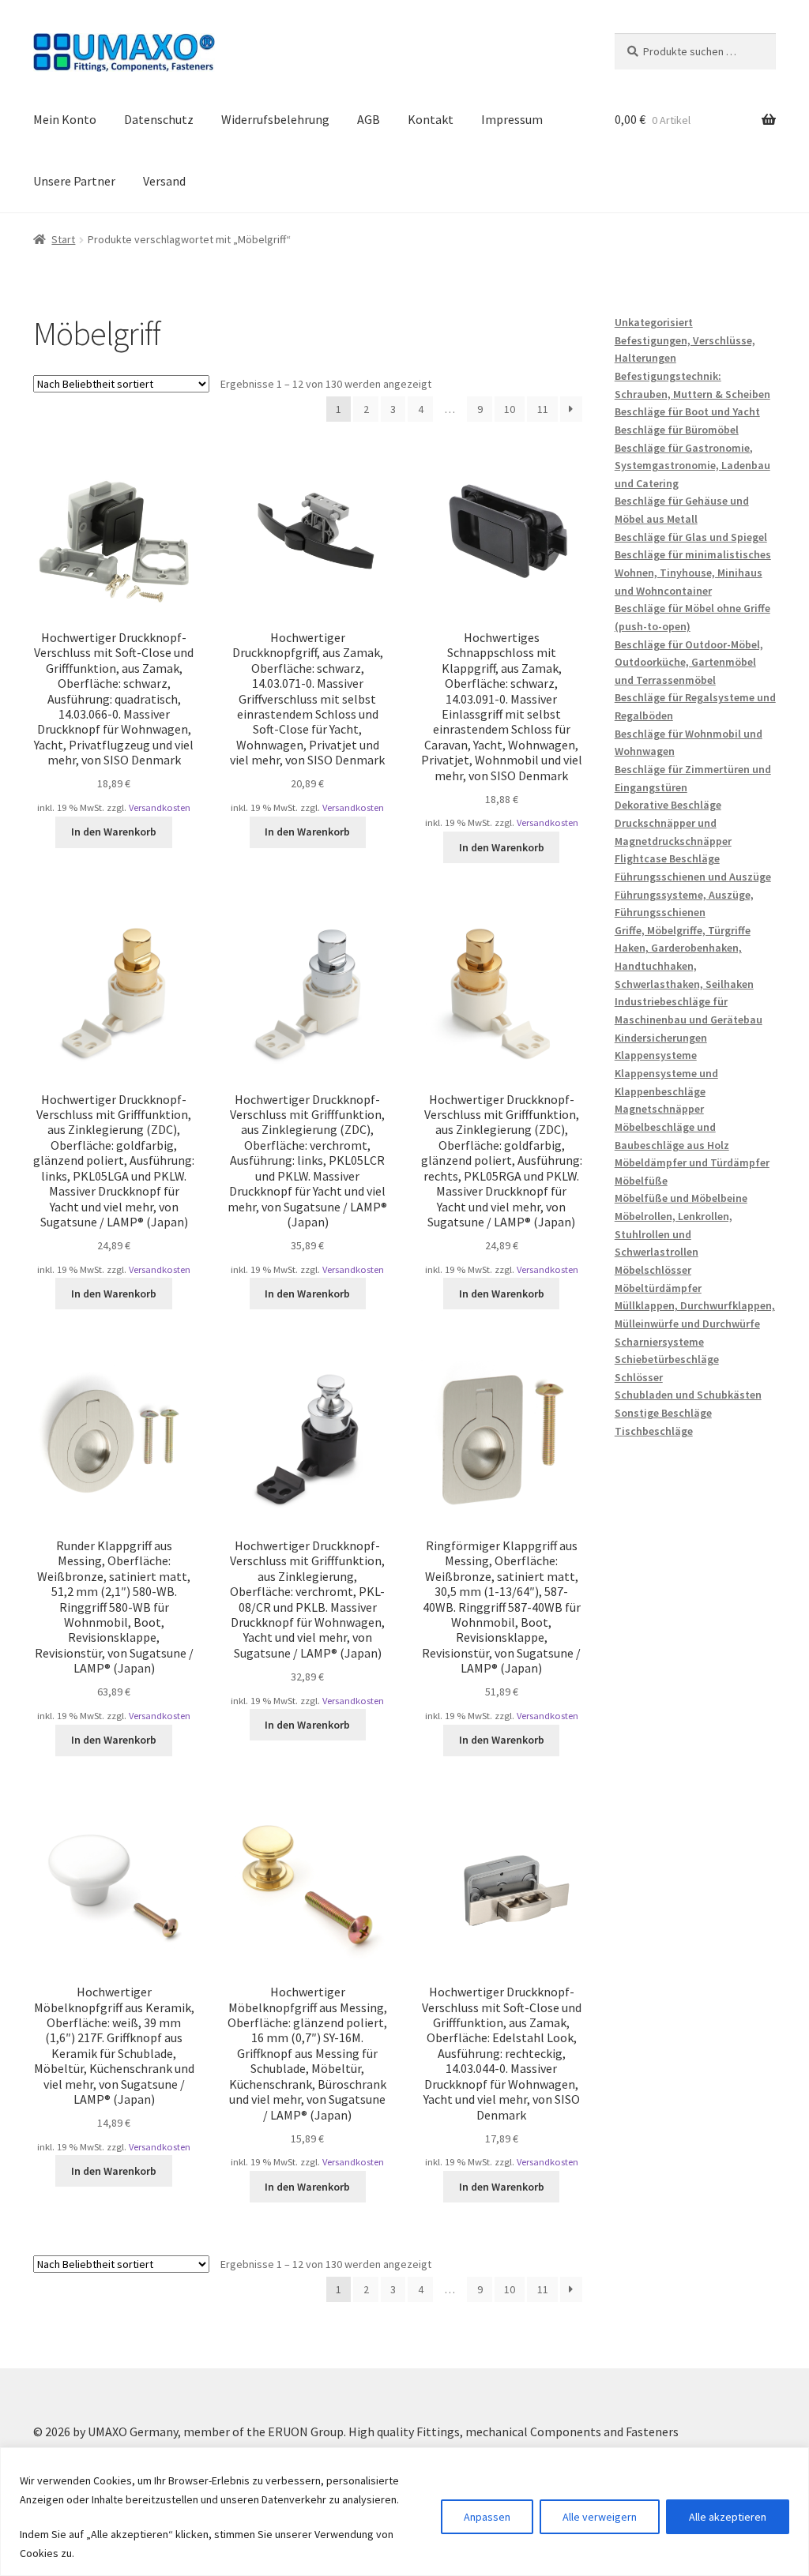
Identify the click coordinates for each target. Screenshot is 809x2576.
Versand (164, 181)
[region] (404, 2512)
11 (543, 409)
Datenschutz (159, 119)
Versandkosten (160, 807)
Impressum (512, 119)
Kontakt (431, 119)
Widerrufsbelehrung (275, 119)
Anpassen (487, 2517)
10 (510, 409)
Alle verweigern (600, 2517)
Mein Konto (65, 119)
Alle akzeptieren (728, 2517)
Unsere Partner (74, 181)
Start (63, 239)
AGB (369, 119)
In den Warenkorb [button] (114, 832)
